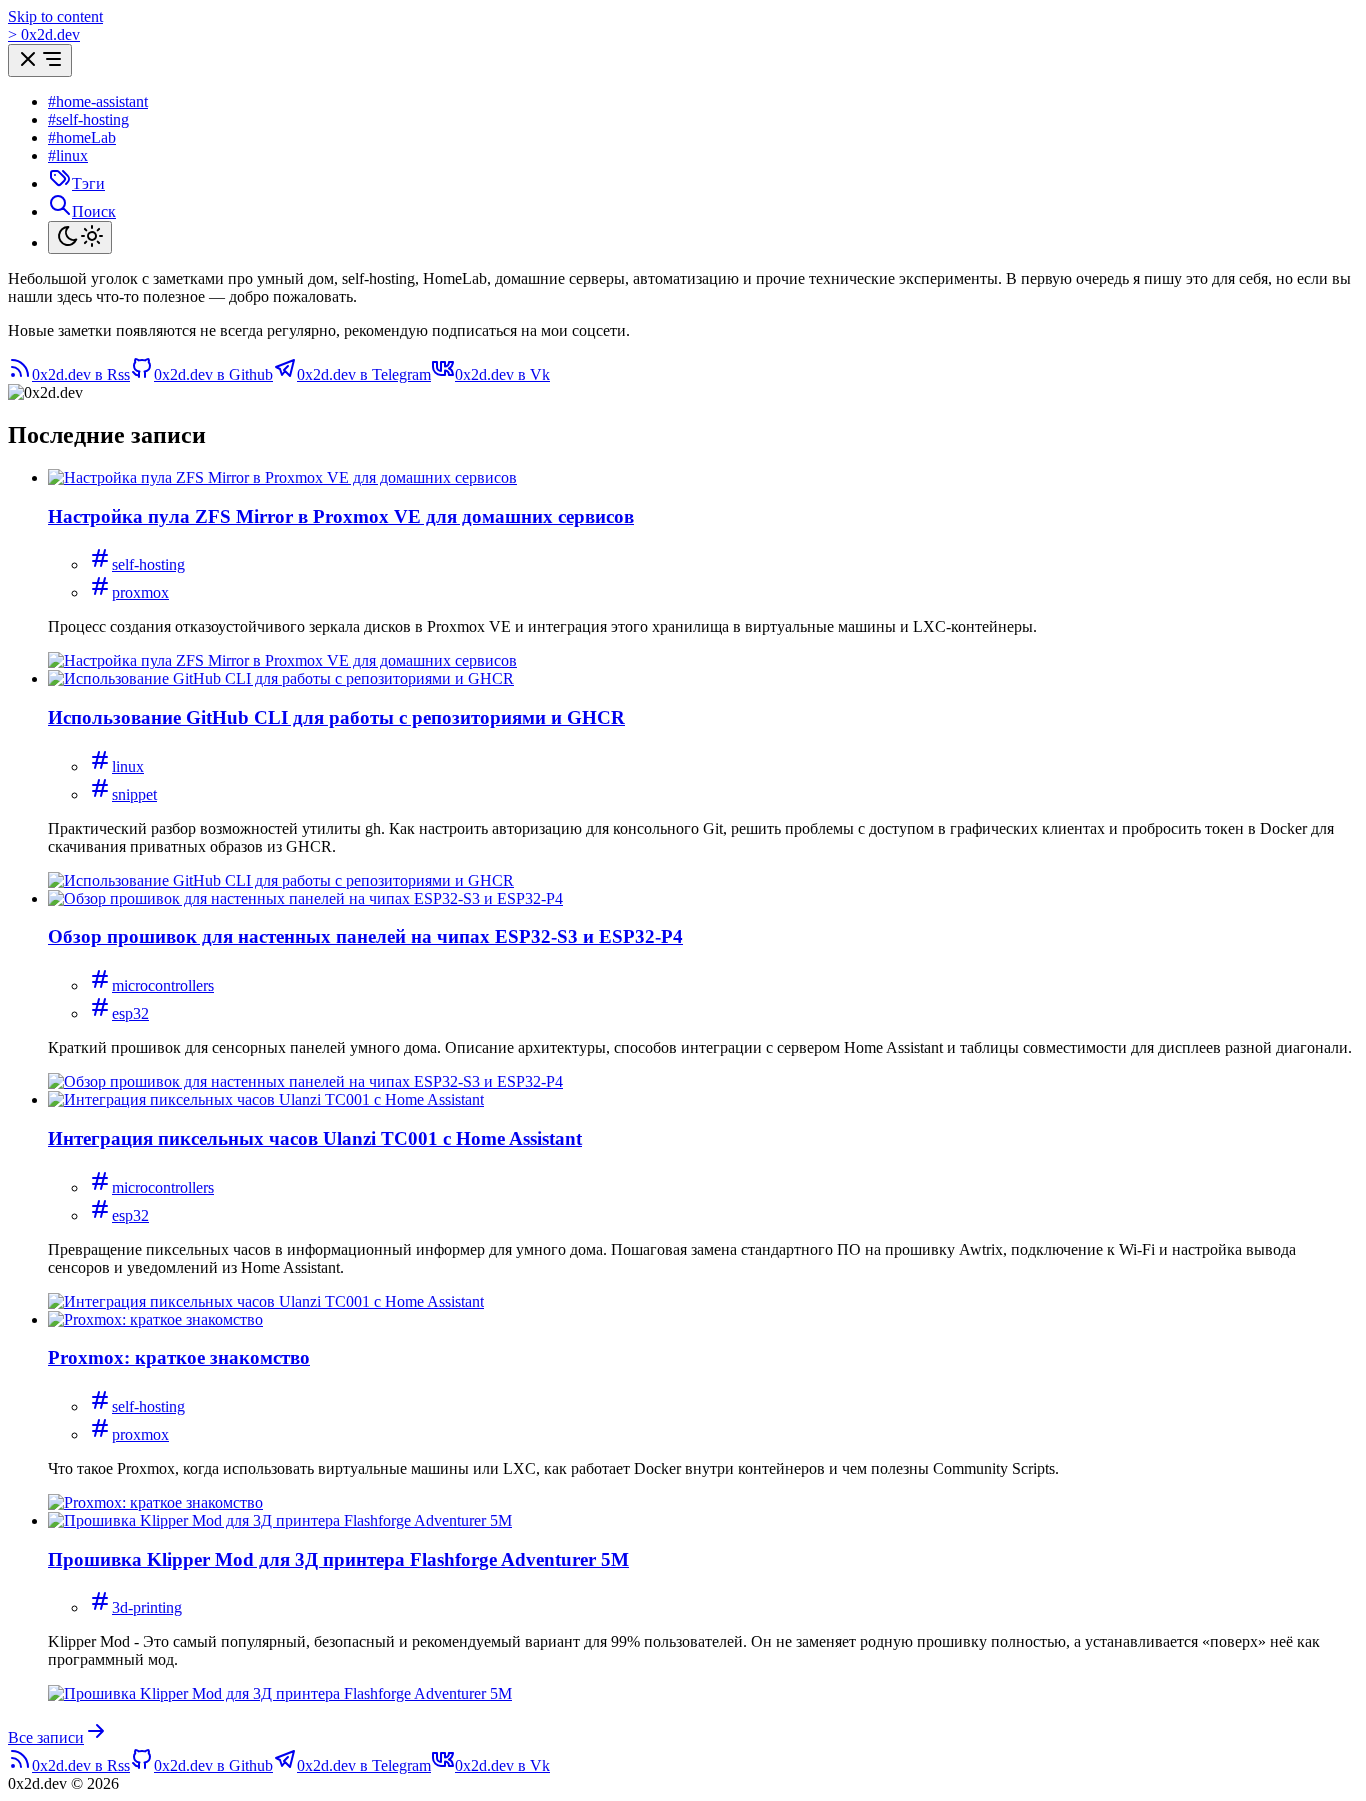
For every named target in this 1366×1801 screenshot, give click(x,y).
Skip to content (55, 16)
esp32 (130, 1013)
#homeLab (82, 137)
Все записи (46, 1737)
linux (128, 766)
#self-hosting (88, 119)
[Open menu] (40, 60)
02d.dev (44, 34)
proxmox (140, 592)
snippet (134, 794)
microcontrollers (163, 985)
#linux (68, 155)
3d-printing (147, 1607)
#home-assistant (98, 101)
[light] (80, 237)
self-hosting (148, 564)
